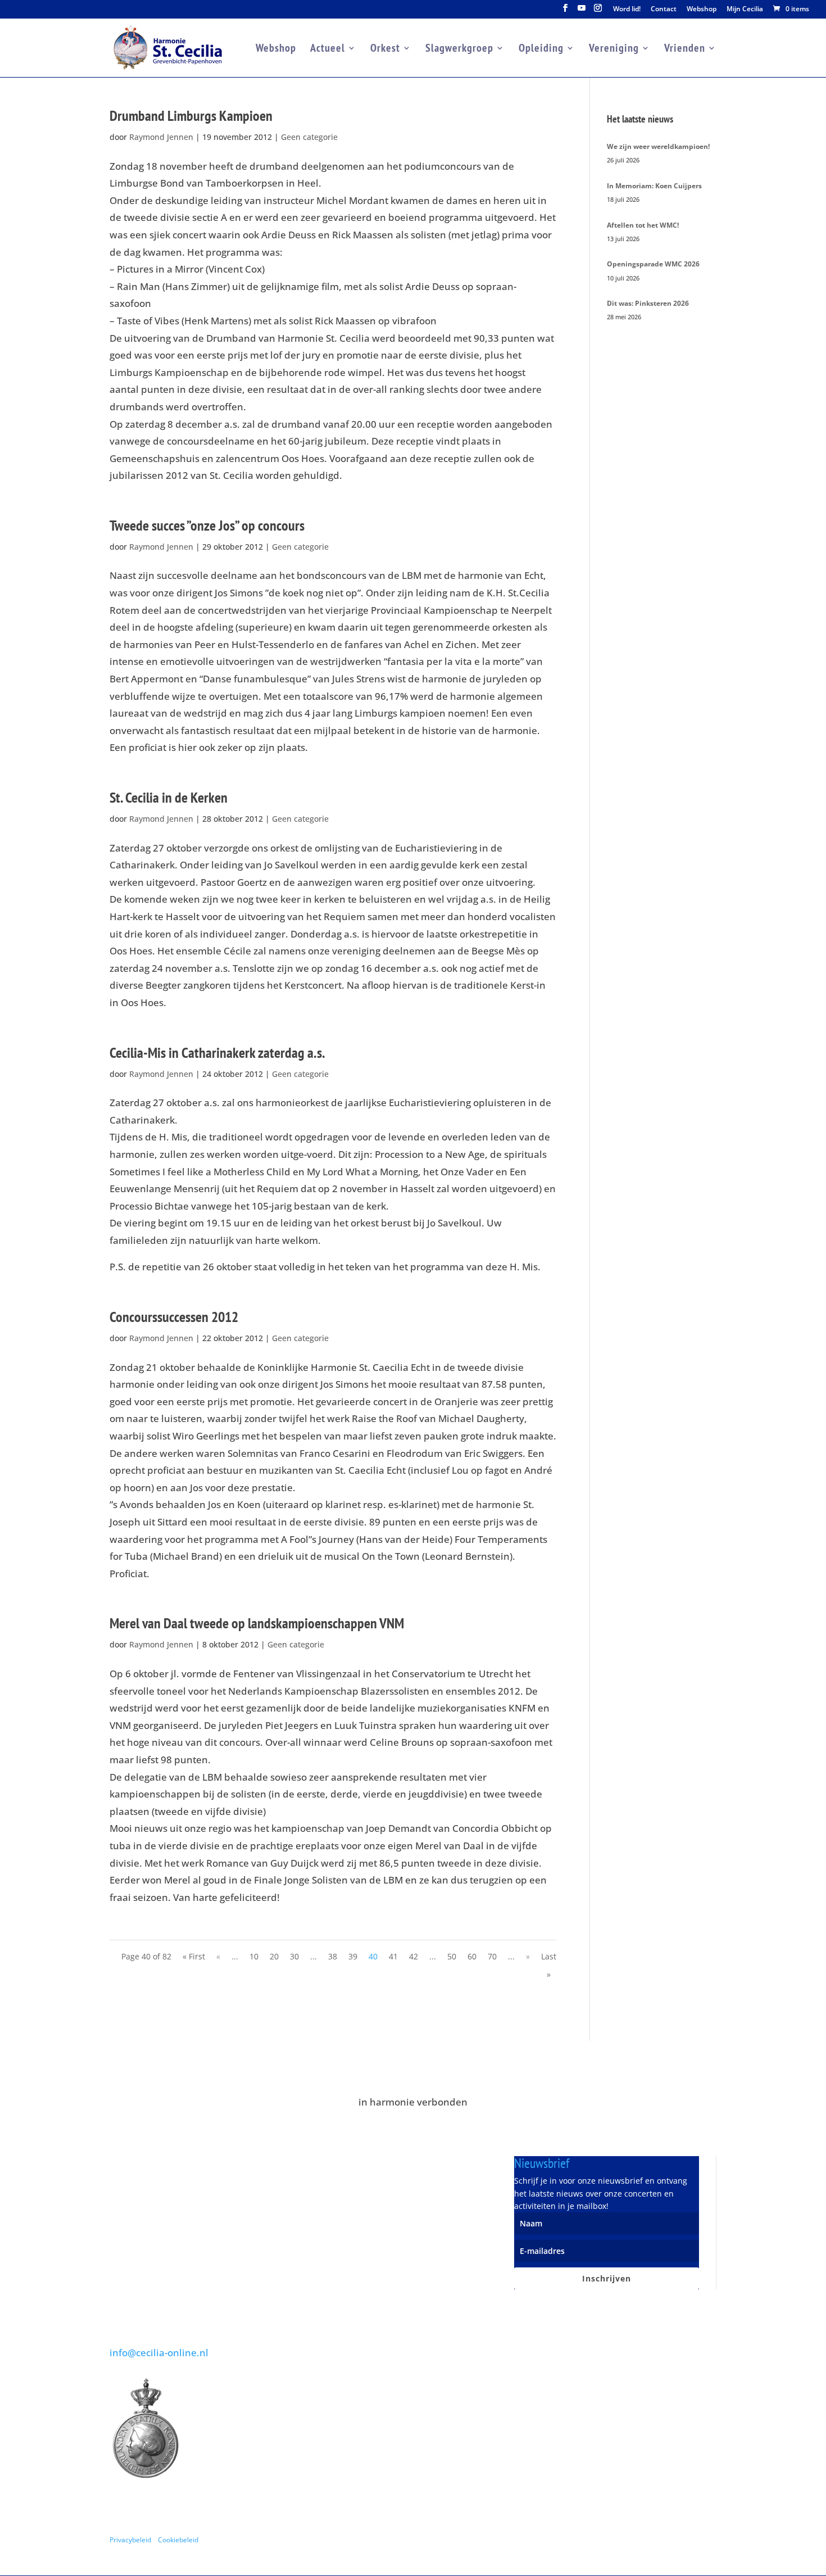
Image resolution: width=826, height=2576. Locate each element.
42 (414, 1956)
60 (472, 1956)
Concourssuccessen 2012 (174, 1317)
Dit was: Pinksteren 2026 (648, 303)
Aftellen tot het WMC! (643, 225)
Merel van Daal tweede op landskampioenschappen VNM (257, 1623)
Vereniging (614, 49)
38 (333, 1956)
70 (492, 1956)
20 (274, 1956)
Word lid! (627, 10)
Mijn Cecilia (745, 10)
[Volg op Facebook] (662, 2539)
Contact (664, 10)
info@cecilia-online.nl (159, 2353)
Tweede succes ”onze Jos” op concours (207, 525)
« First (194, 1956)
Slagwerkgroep (459, 49)
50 (452, 1956)
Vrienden (685, 49)
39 (353, 1956)
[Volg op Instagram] (707, 2539)
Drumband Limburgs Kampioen (191, 116)
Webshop (702, 10)
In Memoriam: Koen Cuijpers (654, 186)
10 (254, 1956)
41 (393, 1956)
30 (294, 1956)
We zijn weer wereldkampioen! (658, 146)
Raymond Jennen (161, 137)
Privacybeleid (130, 2539)
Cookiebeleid (178, 2539)
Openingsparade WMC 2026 (653, 264)
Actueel (328, 49)
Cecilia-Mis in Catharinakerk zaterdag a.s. (217, 1052)
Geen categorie (309, 137)
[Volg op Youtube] (685, 2539)
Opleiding (541, 49)
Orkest (385, 49)
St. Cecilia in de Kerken (169, 797)
